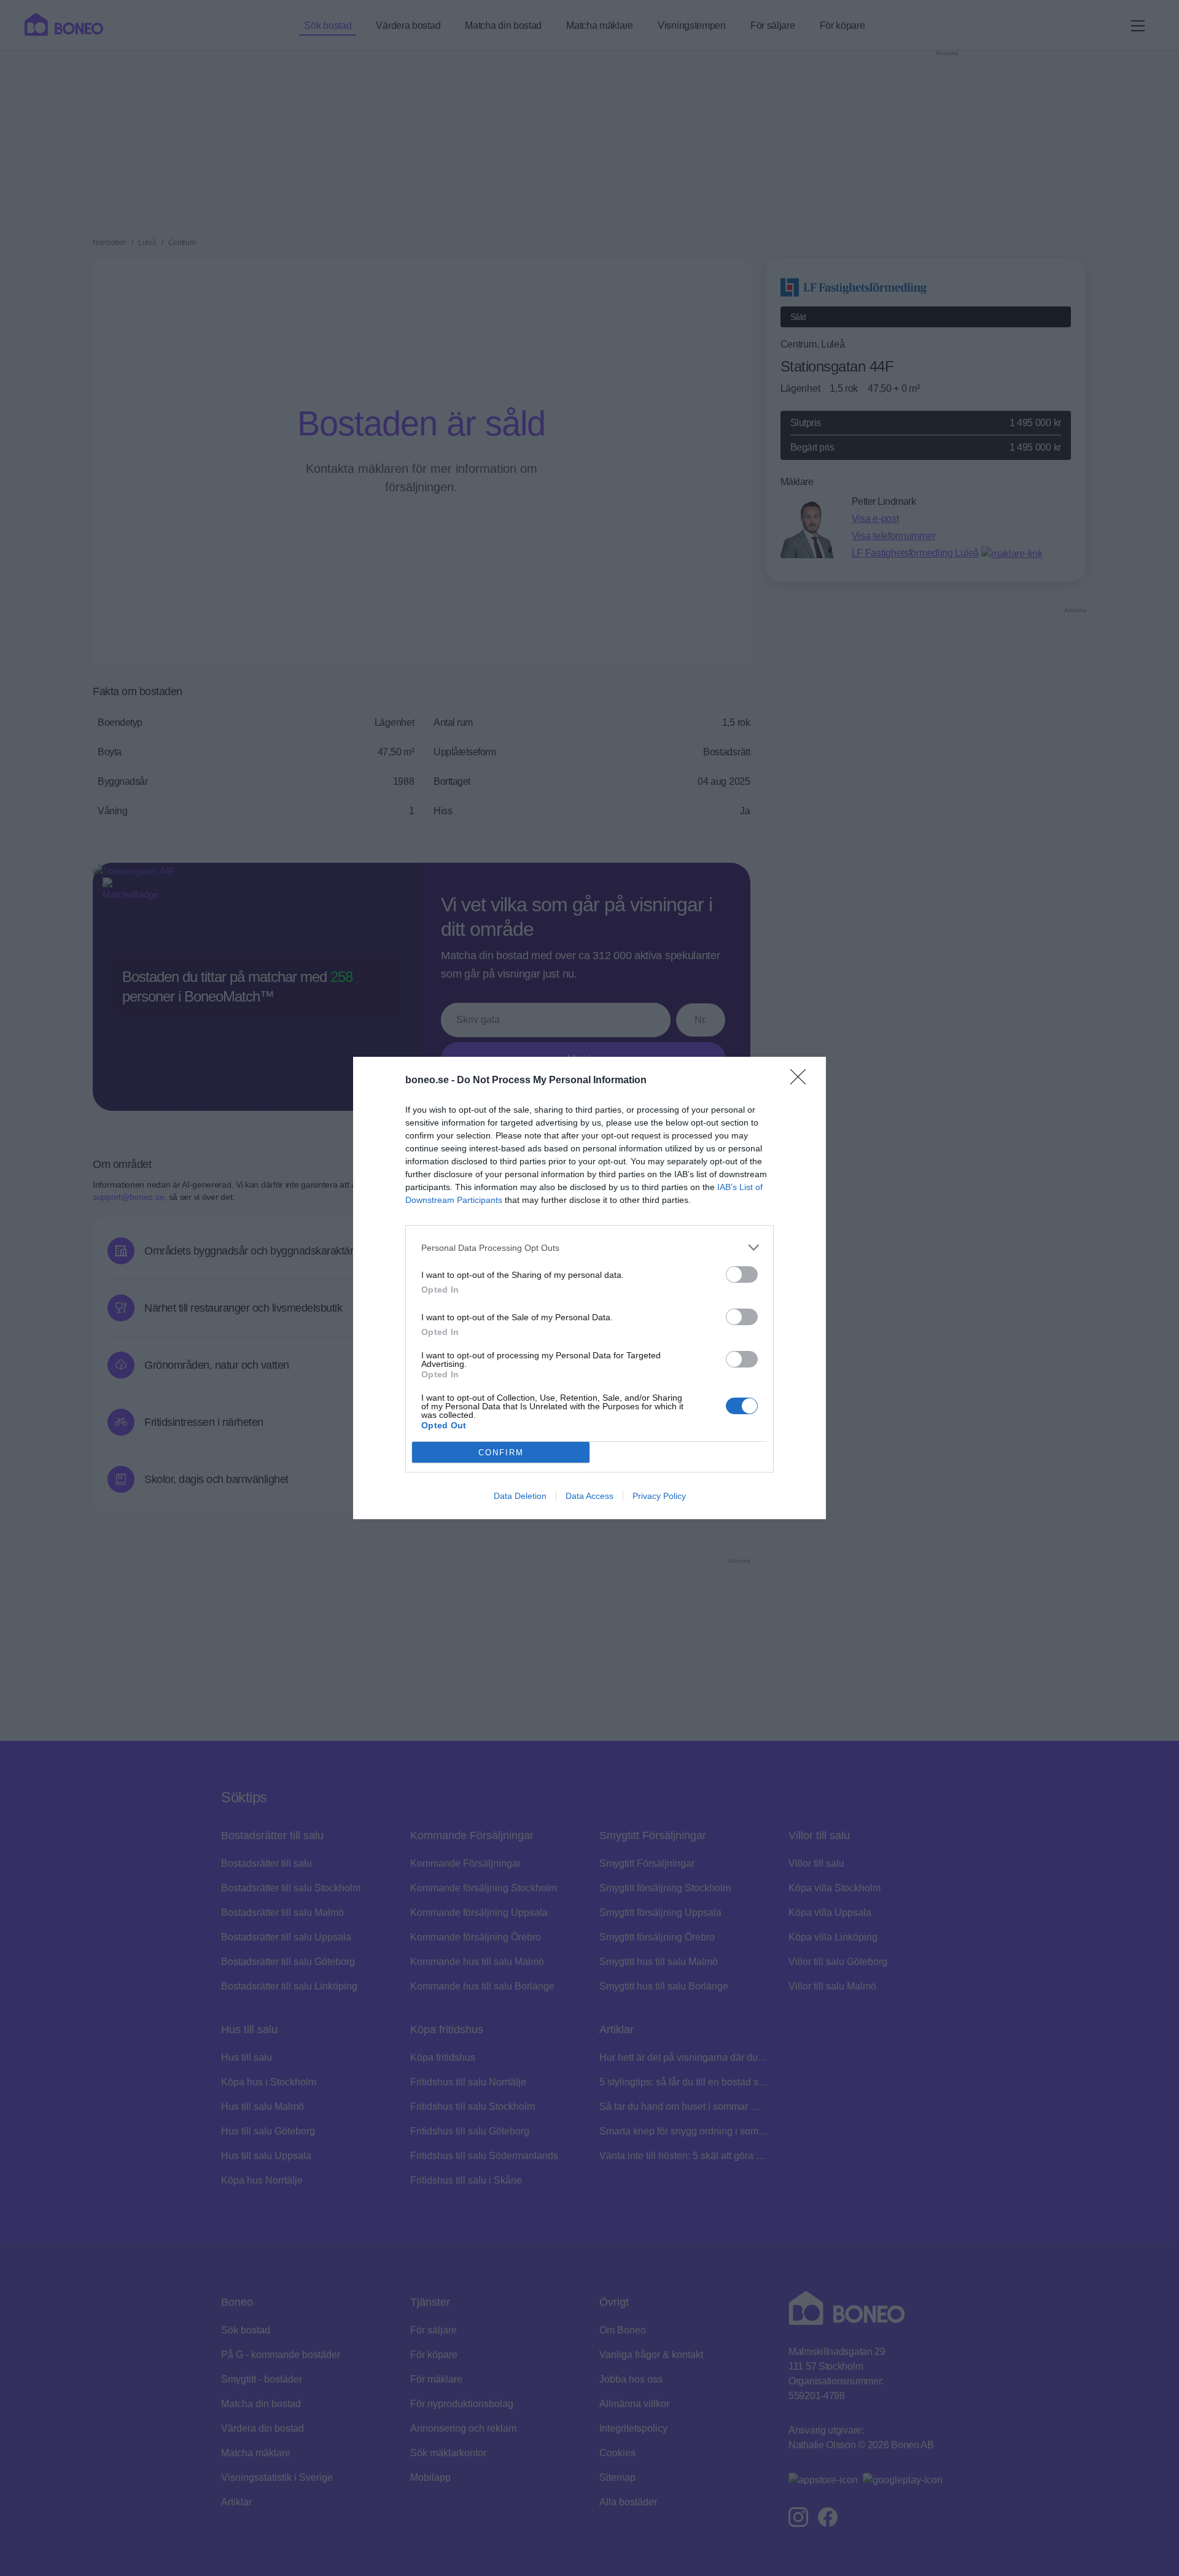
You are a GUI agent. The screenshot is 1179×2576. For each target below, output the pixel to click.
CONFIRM (501, 1453)
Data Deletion (520, 1496)
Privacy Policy (659, 1496)
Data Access (589, 1496)
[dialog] (589, 1288)
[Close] (802, 1081)
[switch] (742, 1274)
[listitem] (589, 1247)
